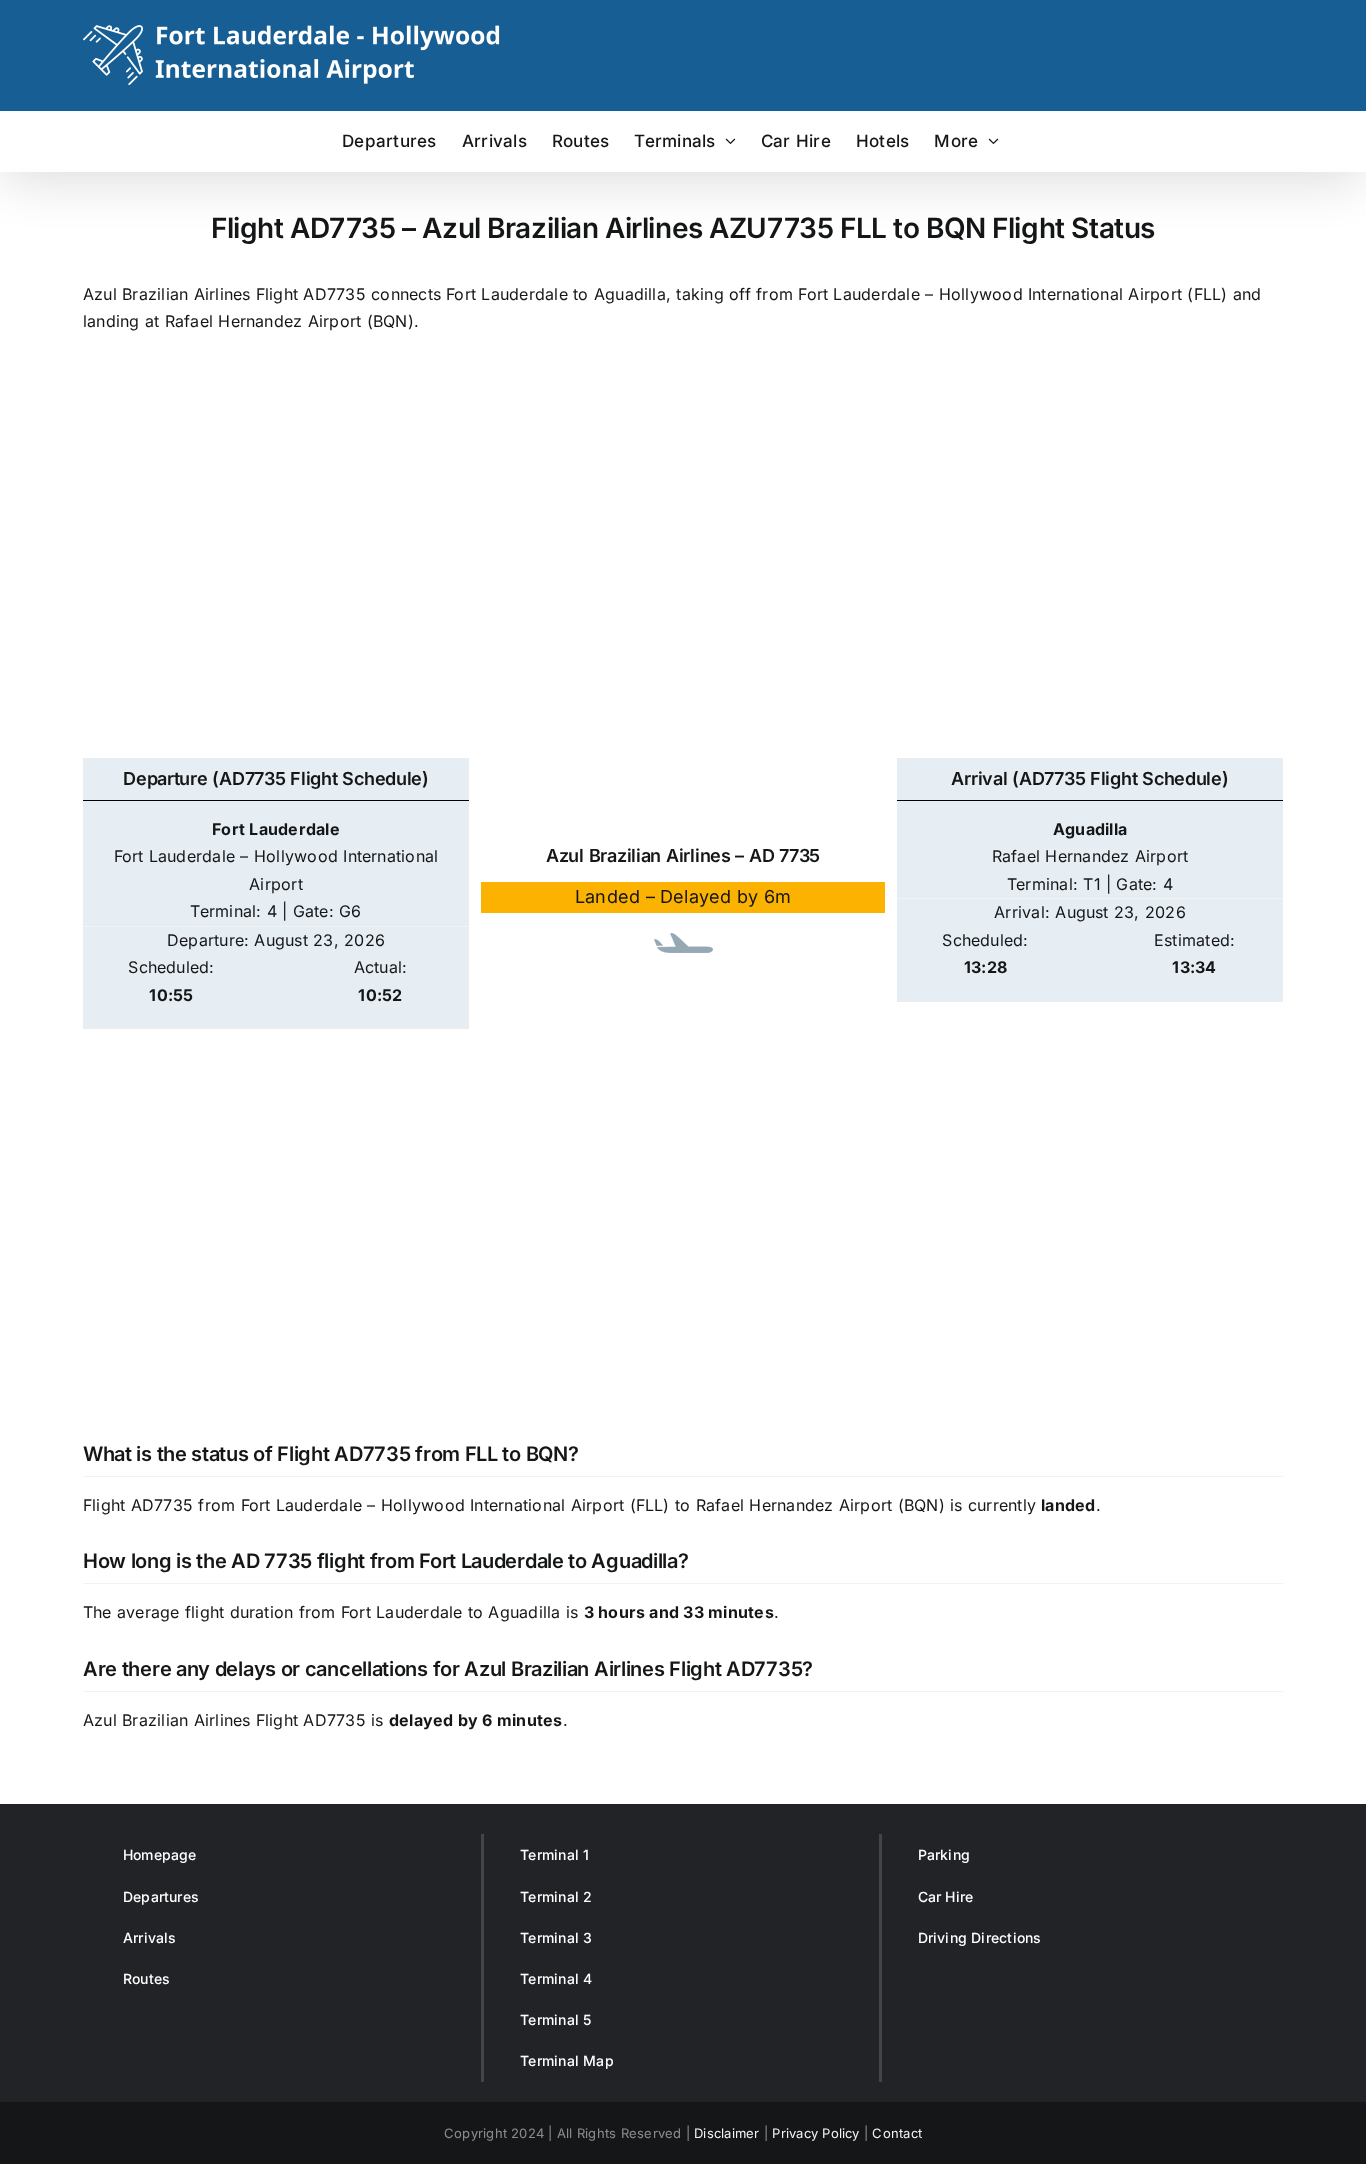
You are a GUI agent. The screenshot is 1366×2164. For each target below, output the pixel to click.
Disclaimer (726, 2133)
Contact (897, 2133)
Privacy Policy (815, 2133)
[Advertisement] (683, 571)
